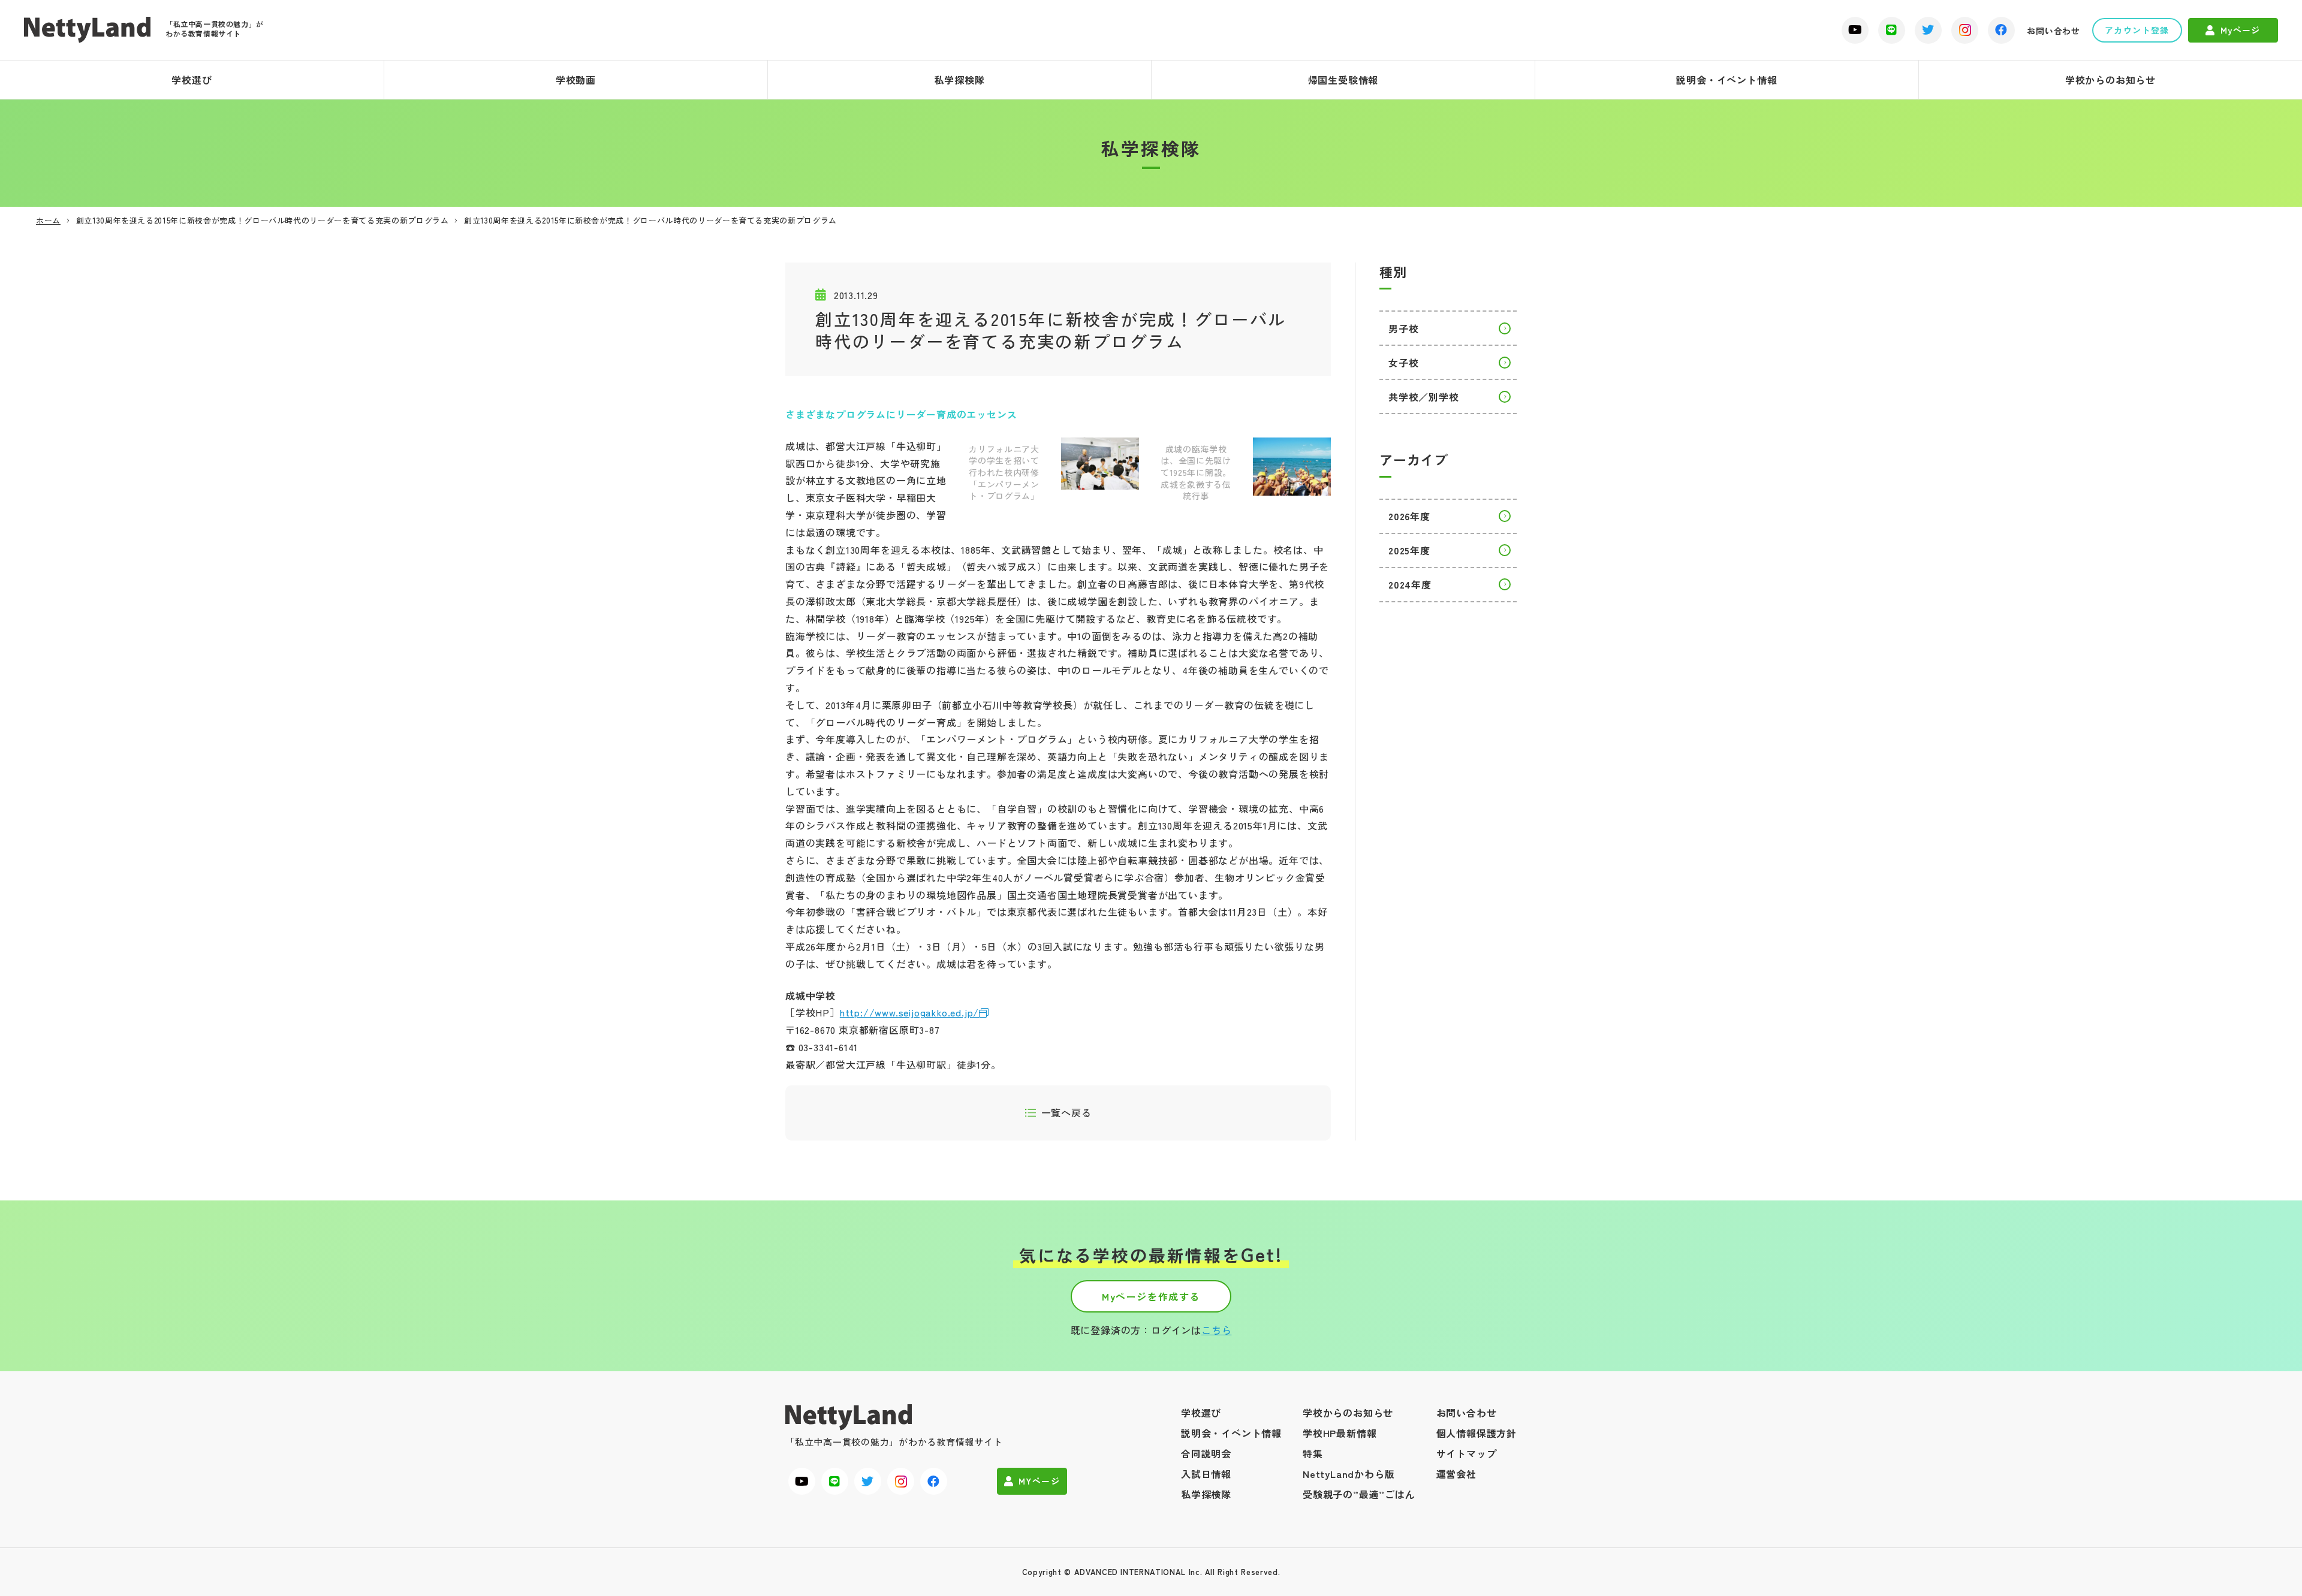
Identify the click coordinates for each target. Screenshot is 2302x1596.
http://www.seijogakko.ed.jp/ (909, 1012)
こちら (1216, 1330)
